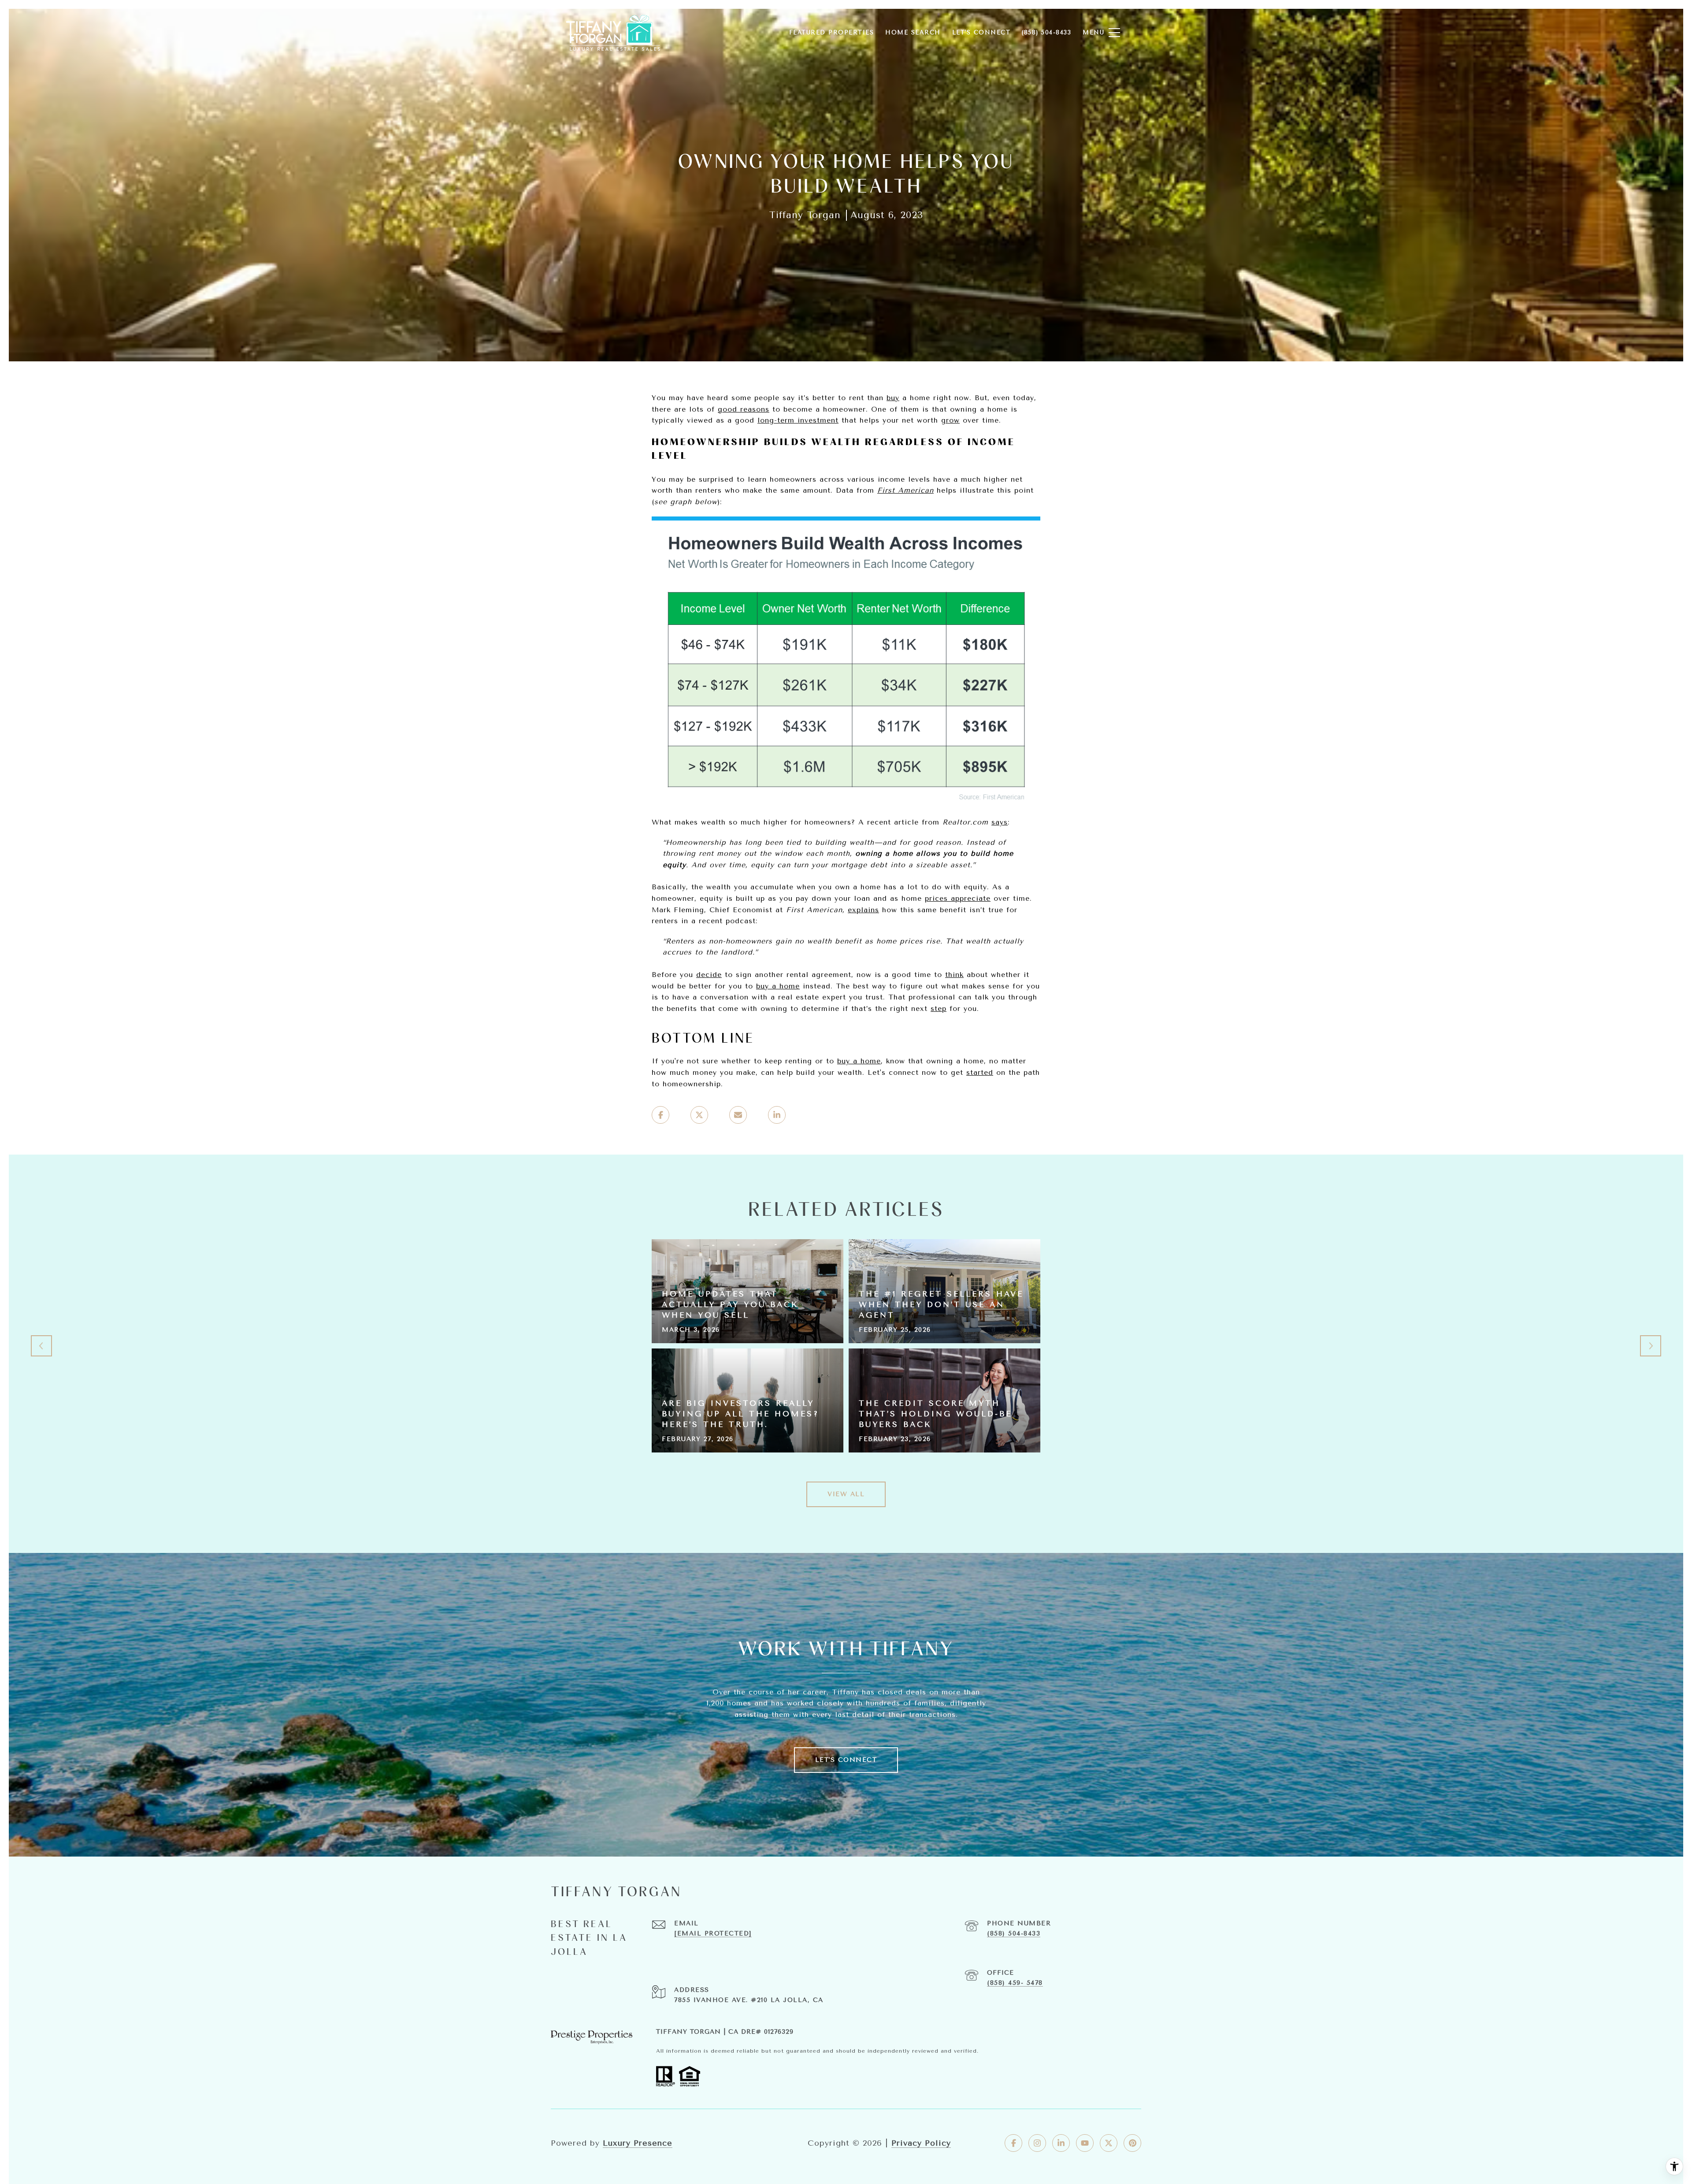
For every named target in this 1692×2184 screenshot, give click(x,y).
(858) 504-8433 (1014, 1933)
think (954, 975)
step (939, 1008)
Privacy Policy (921, 2143)
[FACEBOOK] (1013, 2143)
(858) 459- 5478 (1015, 1983)
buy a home (778, 986)
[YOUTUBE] (1085, 2143)
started (980, 1072)
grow (950, 420)
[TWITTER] (1109, 2143)
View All (846, 1494)
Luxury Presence (638, 2143)
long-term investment (798, 420)
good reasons (744, 409)
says (1000, 822)
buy (893, 398)
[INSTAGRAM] (1037, 2143)
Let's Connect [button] (846, 1760)
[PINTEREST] (1132, 2143)
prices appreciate (958, 898)
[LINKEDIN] (1061, 2143)
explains (863, 910)
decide (709, 975)
